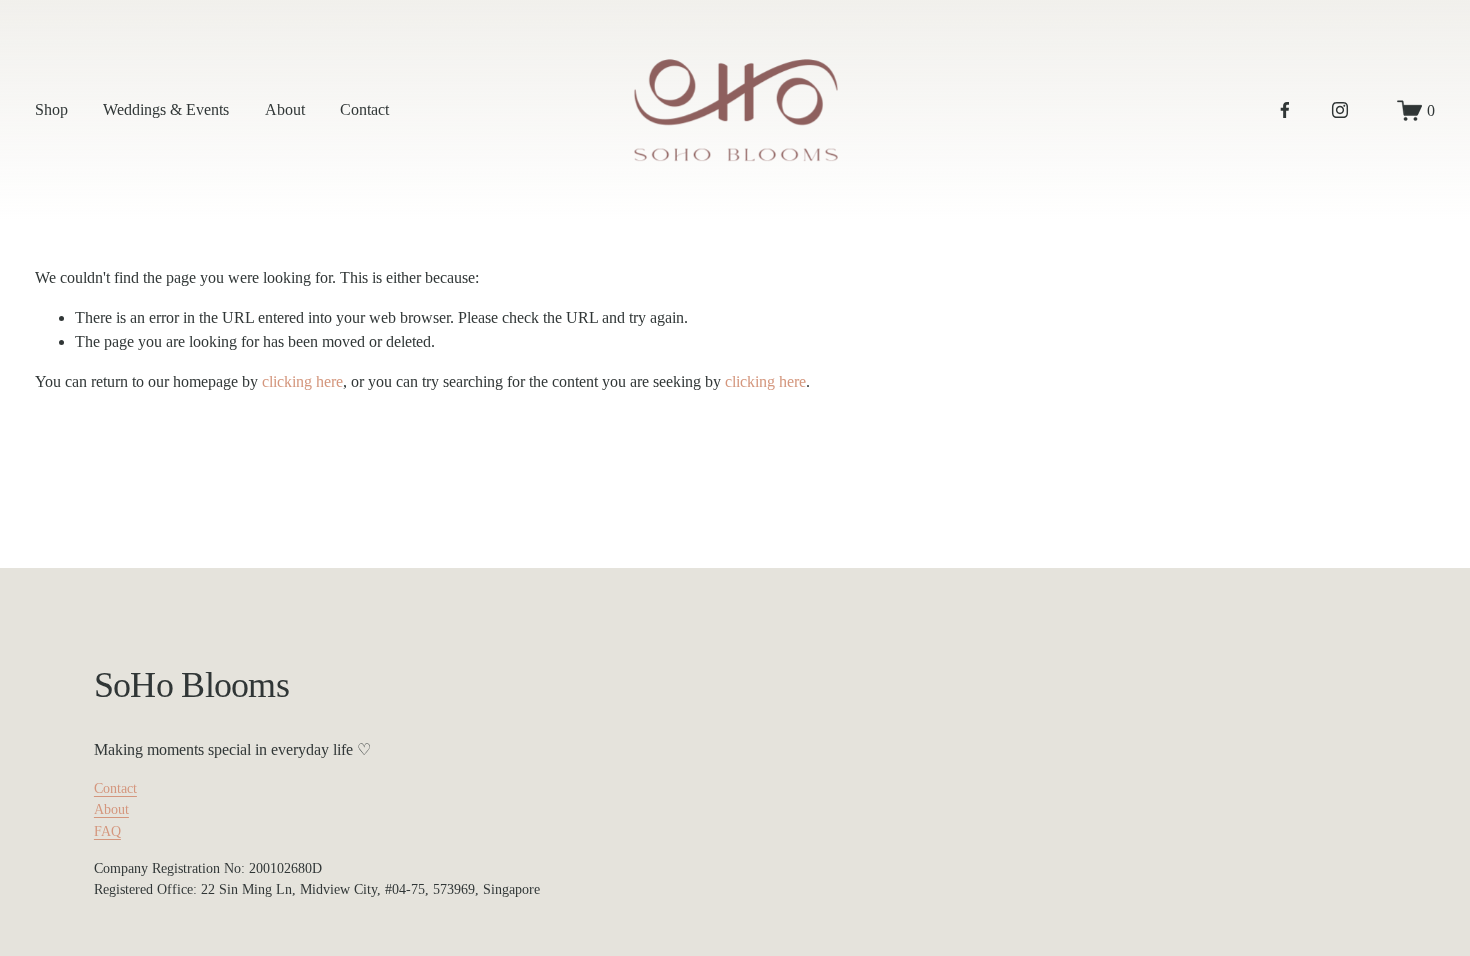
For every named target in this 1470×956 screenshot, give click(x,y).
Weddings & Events (166, 109)
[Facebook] (1285, 110)
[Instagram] (1340, 110)
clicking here (302, 381)
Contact (364, 109)
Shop (51, 109)
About (285, 109)
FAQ (107, 831)
